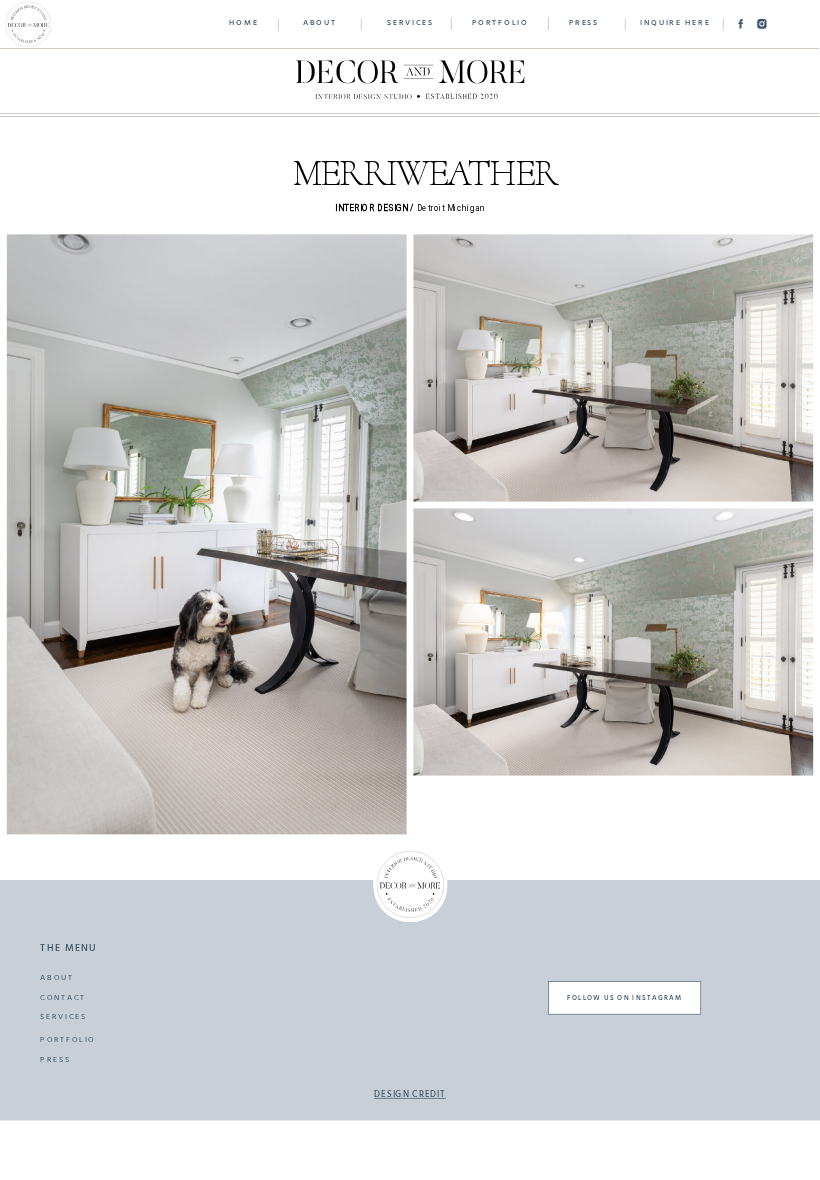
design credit (410, 1096)
